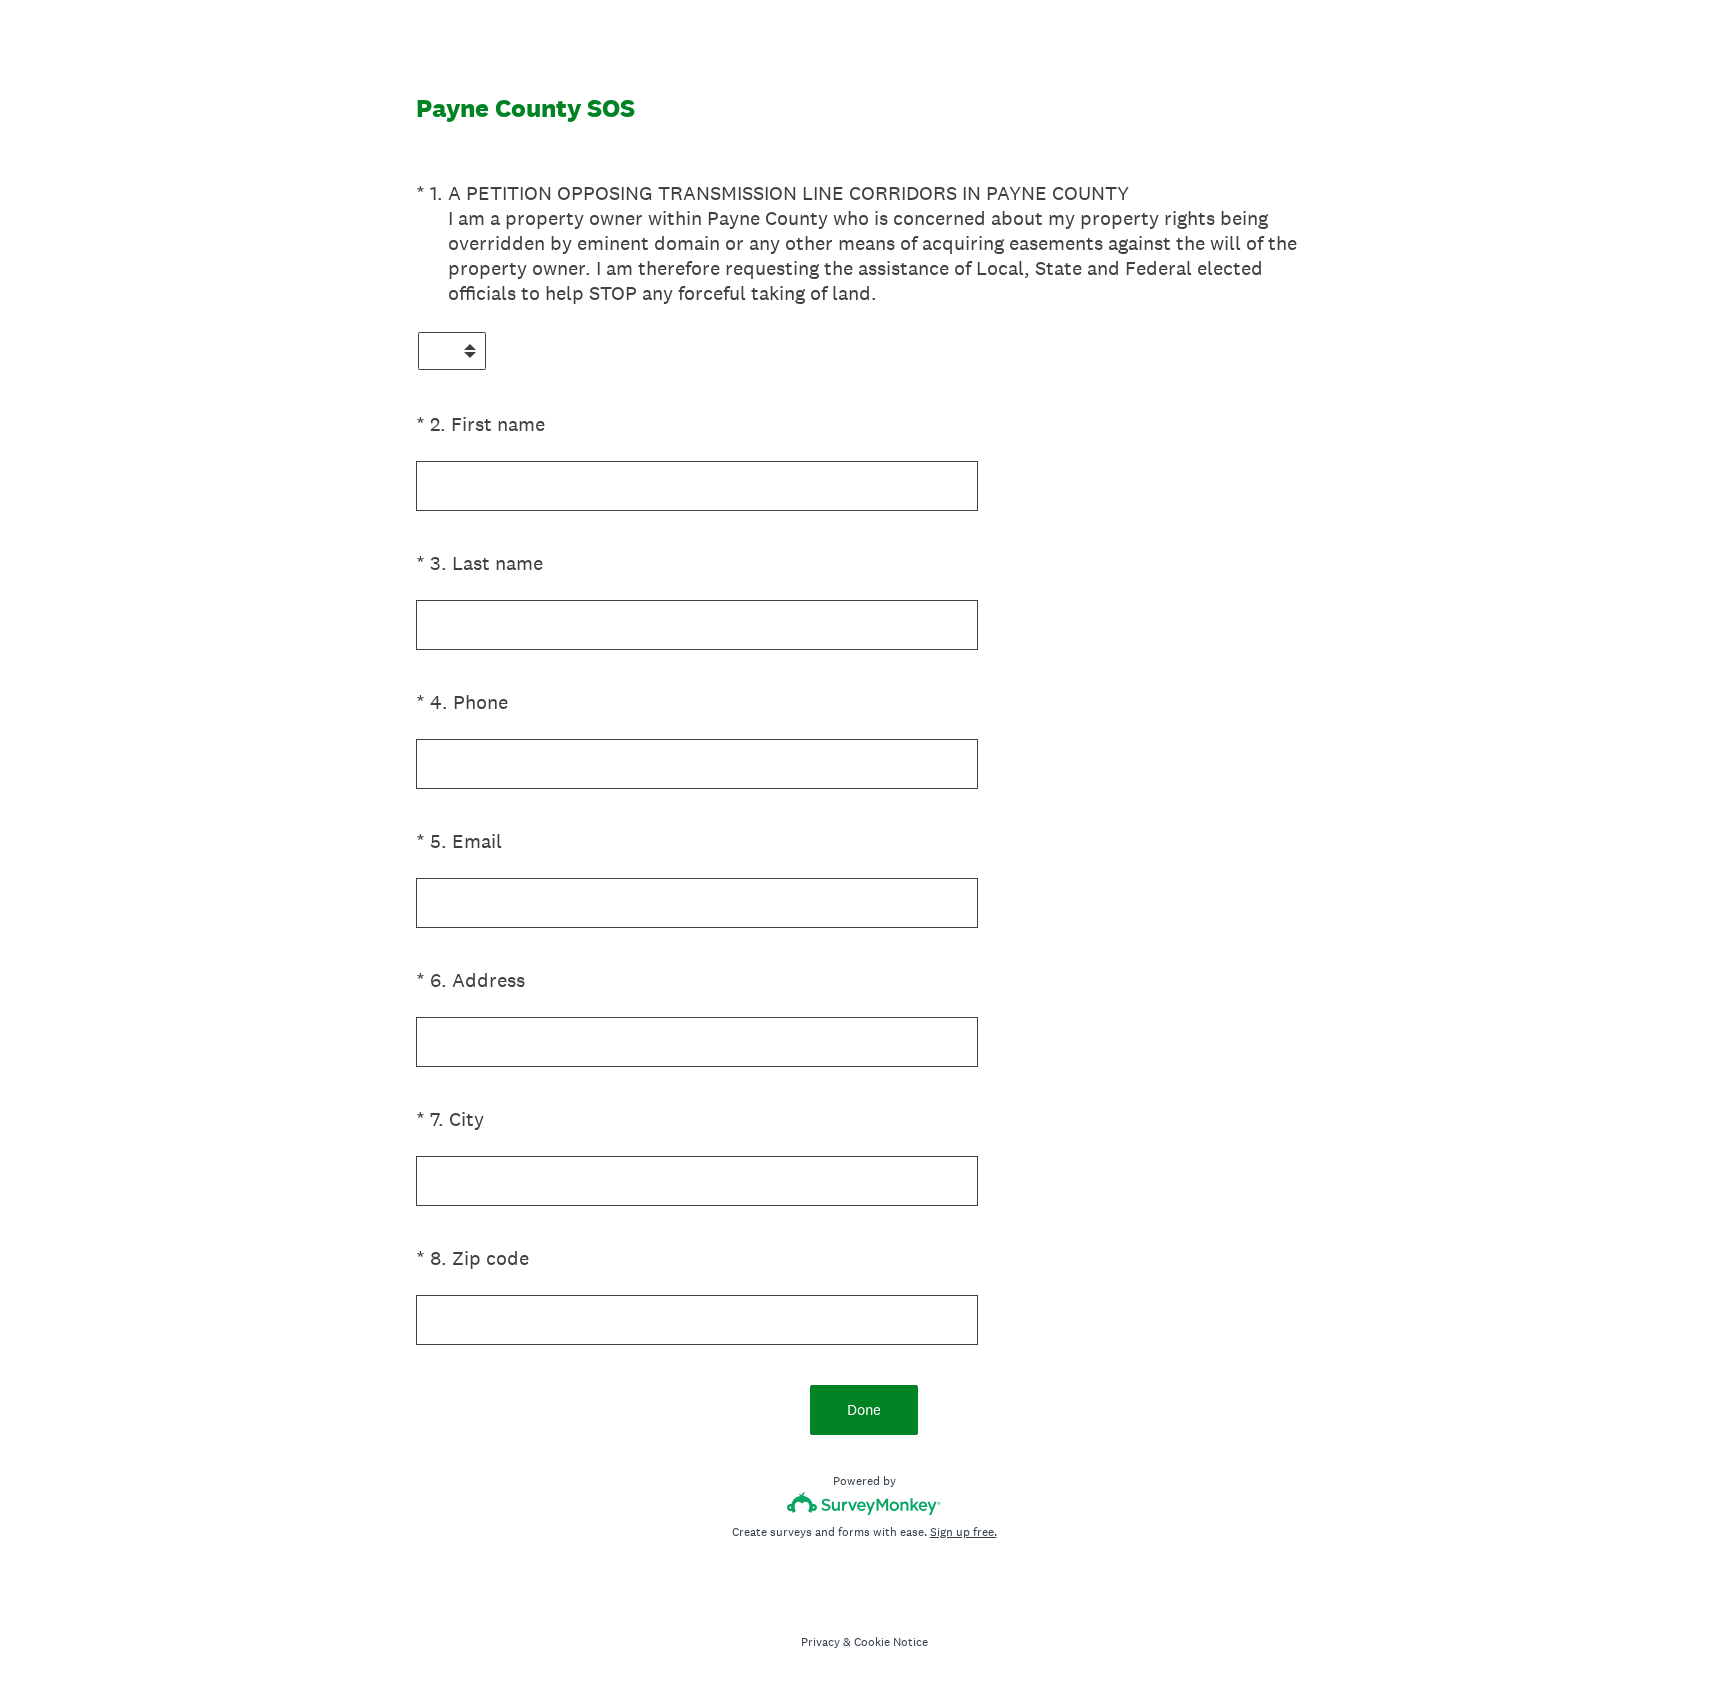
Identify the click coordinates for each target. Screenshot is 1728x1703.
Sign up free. (963, 1532)
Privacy (820, 1642)
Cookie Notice (891, 1642)
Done (864, 1409)
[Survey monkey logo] (864, 1503)
